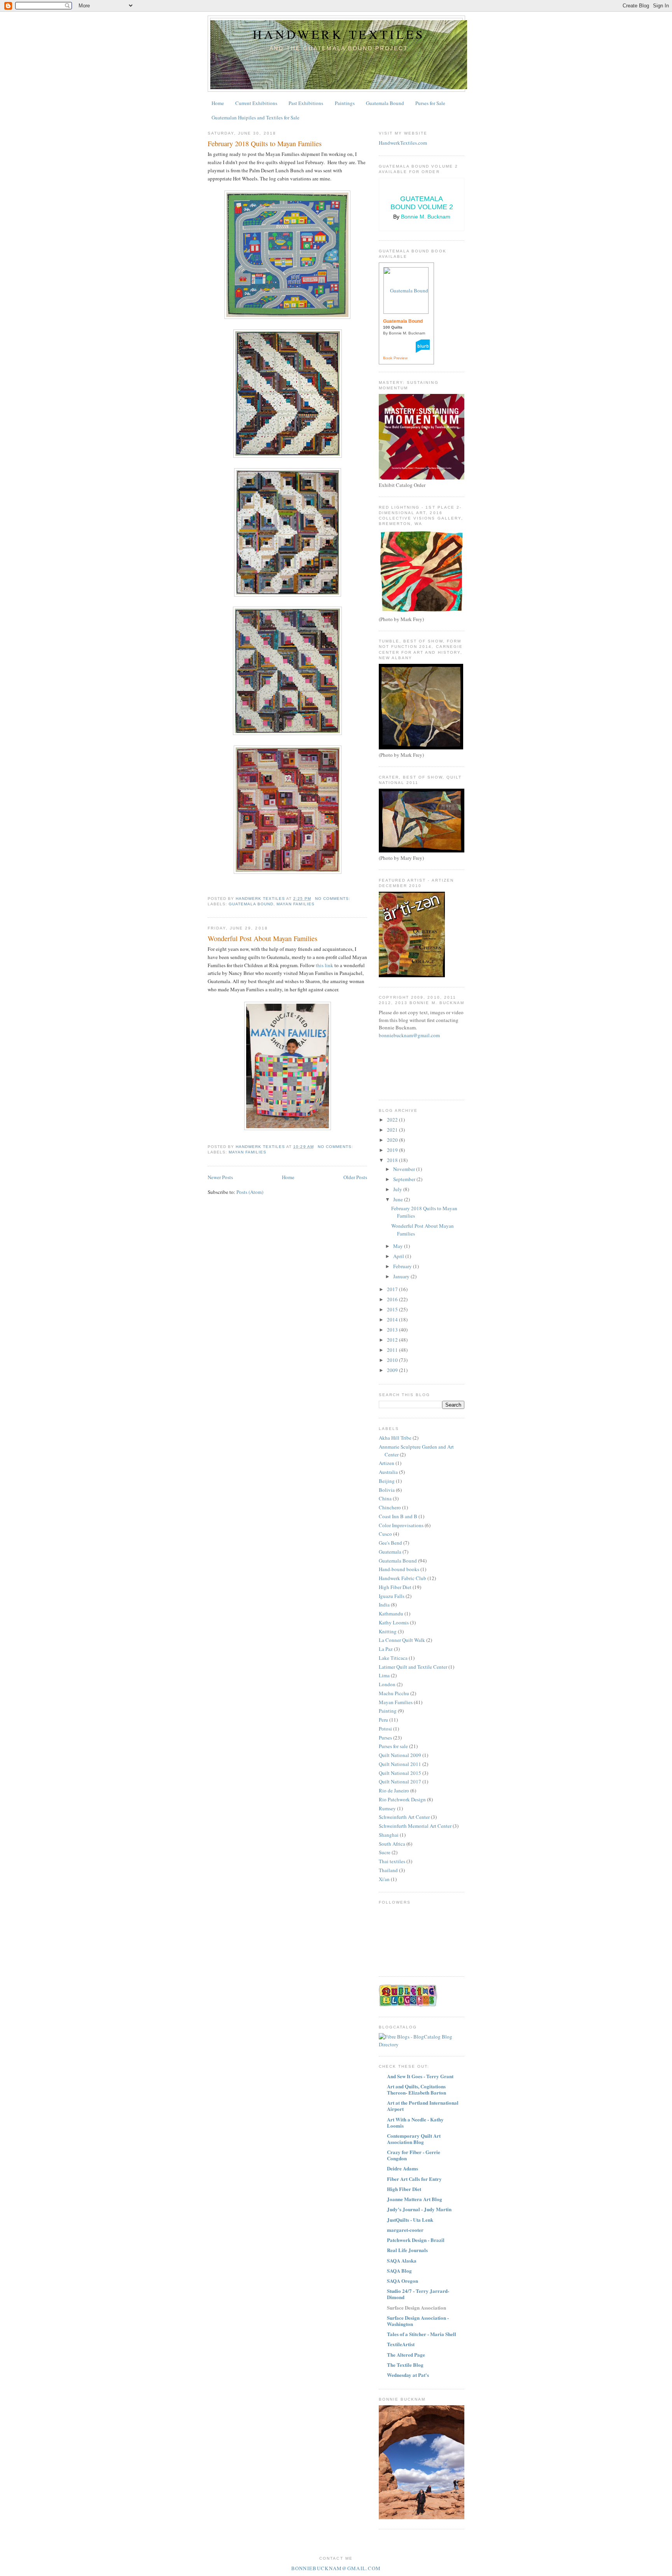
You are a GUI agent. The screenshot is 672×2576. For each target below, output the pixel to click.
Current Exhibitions (256, 103)
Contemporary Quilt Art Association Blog (414, 2139)
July (398, 1189)
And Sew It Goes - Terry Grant (420, 2076)
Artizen (387, 1463)
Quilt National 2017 (400, 1781)
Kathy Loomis (394, 1622)
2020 (393, 1140)
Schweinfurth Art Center (404, 1817)
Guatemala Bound (385, 103)
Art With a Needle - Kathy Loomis (415, 2122)
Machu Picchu (394, 1693)
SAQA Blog (399, 2271)
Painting (388, 1711)
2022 (393, 1120)
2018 (393, 1160)
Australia (388, 1472)
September (405, 1179)
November (405, 1169)
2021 (393, 1130)
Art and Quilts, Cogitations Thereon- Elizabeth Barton (416, 2089)
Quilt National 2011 (400, 1764)
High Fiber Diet (395, 1587)
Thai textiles (392, 1861)
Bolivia (387, 1490)
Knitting (388, 1631)
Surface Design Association (416, 2307)
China (385, 1498)
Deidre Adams (402, 2168)
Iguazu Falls (392, 1596)
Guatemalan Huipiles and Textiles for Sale (255, 117)
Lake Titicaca (393, 1658)
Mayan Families (295, 904)
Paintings (345, 103)
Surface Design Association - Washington (418, 2321)
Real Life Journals (407, 2250)
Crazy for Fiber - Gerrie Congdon (414, 2155)
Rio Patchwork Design (402, 1799)
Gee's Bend (390, 1543)
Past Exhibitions (306, 103)
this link (325, 965)
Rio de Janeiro (394, 1790)
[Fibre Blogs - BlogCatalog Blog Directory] (422, 2044)
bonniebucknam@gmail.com (409, 1035)
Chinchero (390, 1507)
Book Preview (395, 358)
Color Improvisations (401, 1525)
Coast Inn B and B (398, 1516)
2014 (393, 1319)
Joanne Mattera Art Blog (415, 2199)
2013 (393, 1330)
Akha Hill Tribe (395, 1438)
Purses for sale (393, 1746)
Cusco (385, 1534)
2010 (393, 1360)
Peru (383, 1720)
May (399, 1246)
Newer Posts (220, 1177)
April (399, 1256)
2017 (393, 1289)
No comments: (333, 899)
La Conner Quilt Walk (402, 1640)
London (387, 1684)
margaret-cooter (405, 2230)
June (399, 1199)
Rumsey (387, 1808)
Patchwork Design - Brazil (416, 2240)
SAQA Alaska (402, 2260)
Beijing (387, 1481)
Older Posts (355, 1177)
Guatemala (390, 1552)
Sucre (385, 1852)
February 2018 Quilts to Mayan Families (265, 143)
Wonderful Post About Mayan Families (262, 938)
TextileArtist (401, 2344)
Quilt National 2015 (400, 1773)
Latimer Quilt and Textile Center (413, 1667)
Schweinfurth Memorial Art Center (415, 1826)
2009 (393, 1370)
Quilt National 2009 (400, 1755)
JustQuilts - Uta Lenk (410, 2220)
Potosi (385, 1729)
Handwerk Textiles (339, 34)
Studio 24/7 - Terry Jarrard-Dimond (418, 2294)
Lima (384, 1675)
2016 (393, 1299)
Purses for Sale (430, 103)
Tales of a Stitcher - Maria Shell (422, 2334)
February (403, 1266)
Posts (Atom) (250, 1192)
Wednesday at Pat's (408, 2375)
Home (218, 103)
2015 (393, 1309)
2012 (393, 1340)
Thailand (388, 1870)
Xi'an (384, 1879)
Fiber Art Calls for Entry (414, 2179)
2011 (393, 1350)
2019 (393, 1150)
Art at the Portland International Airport (423, 2106)
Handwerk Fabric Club (402, 1578)
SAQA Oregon (402, 2281)
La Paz (386, 1649)
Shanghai (389, 1835)
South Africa (392, 1844)
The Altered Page (406, 2355)
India (384, 1605)
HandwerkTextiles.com (403, 143)
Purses (385, 1738)
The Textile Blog (405, 2365)
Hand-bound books (399, 1569)
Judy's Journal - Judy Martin (419, 2209)
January (402, 1276)
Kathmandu (391, 1613)
